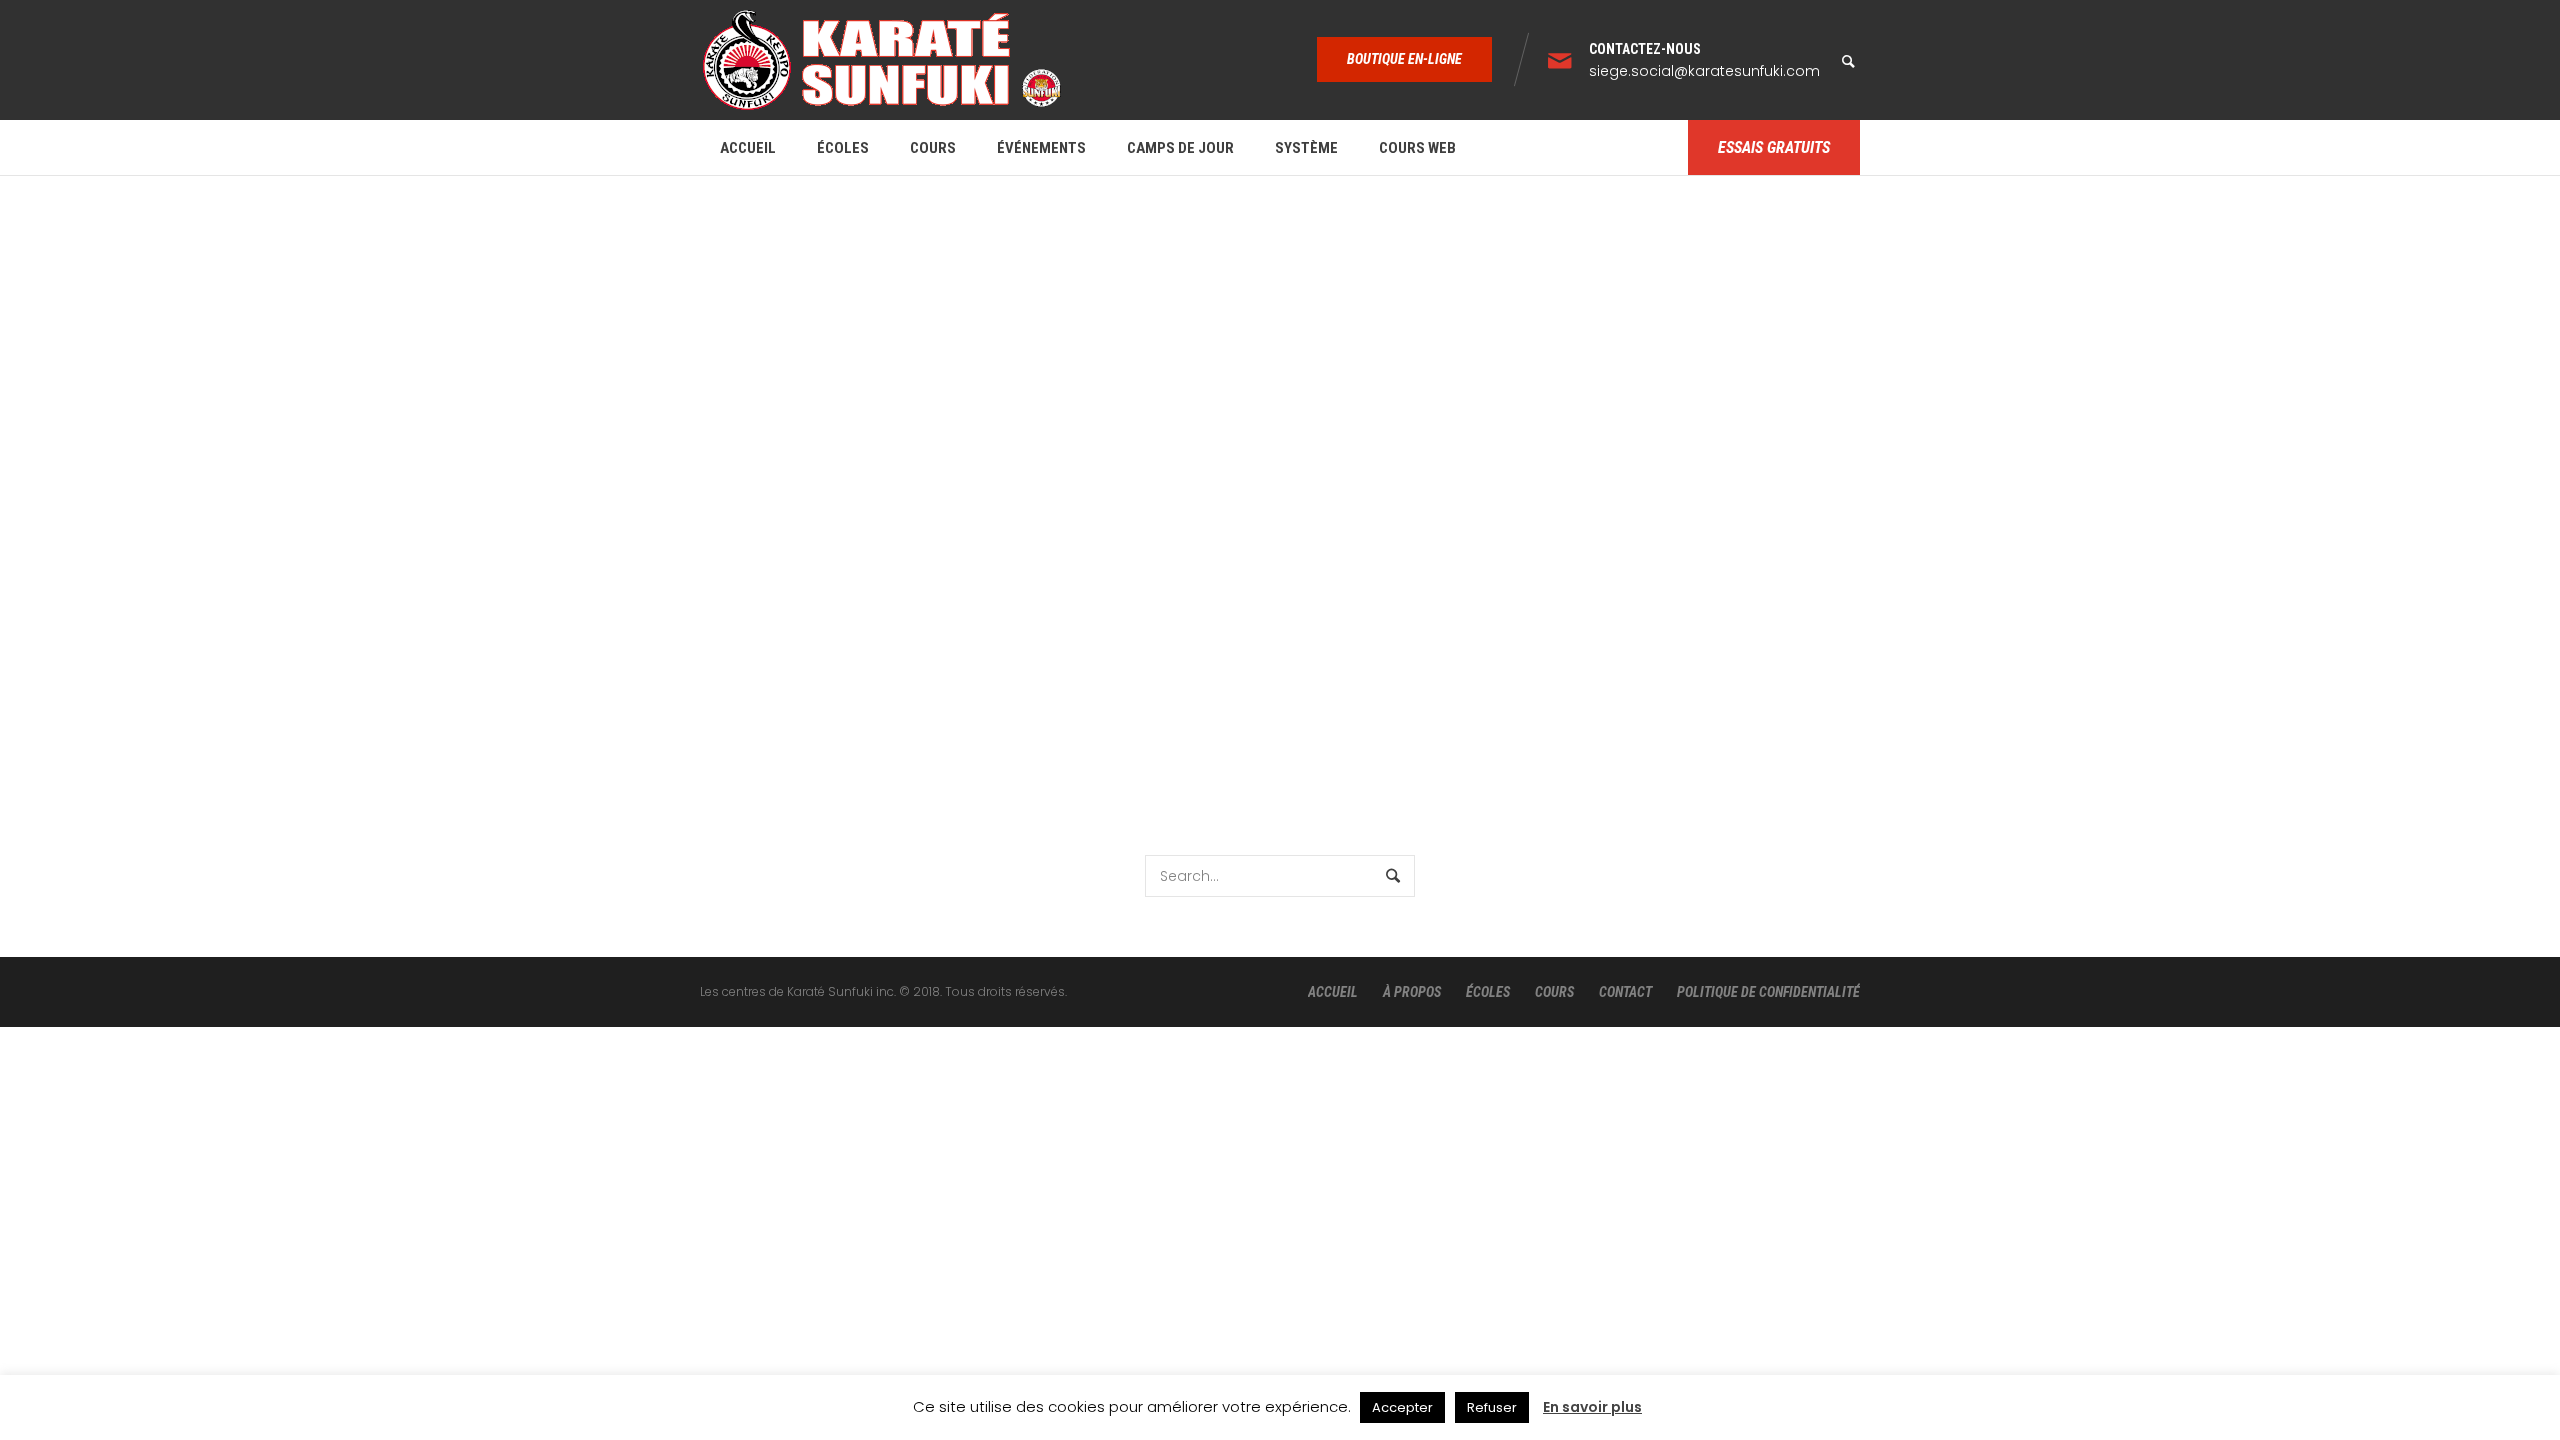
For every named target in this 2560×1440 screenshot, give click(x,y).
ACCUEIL (1333, 992)
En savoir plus (1592, 1407)
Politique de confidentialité (1768, 992)
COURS (1554, 992)
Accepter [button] (1402, 1407)
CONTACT (1625, 992)
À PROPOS (1412, 992)
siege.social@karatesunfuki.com (1704, 71)
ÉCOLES (1488, 992)
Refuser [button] (1492, 1407)
